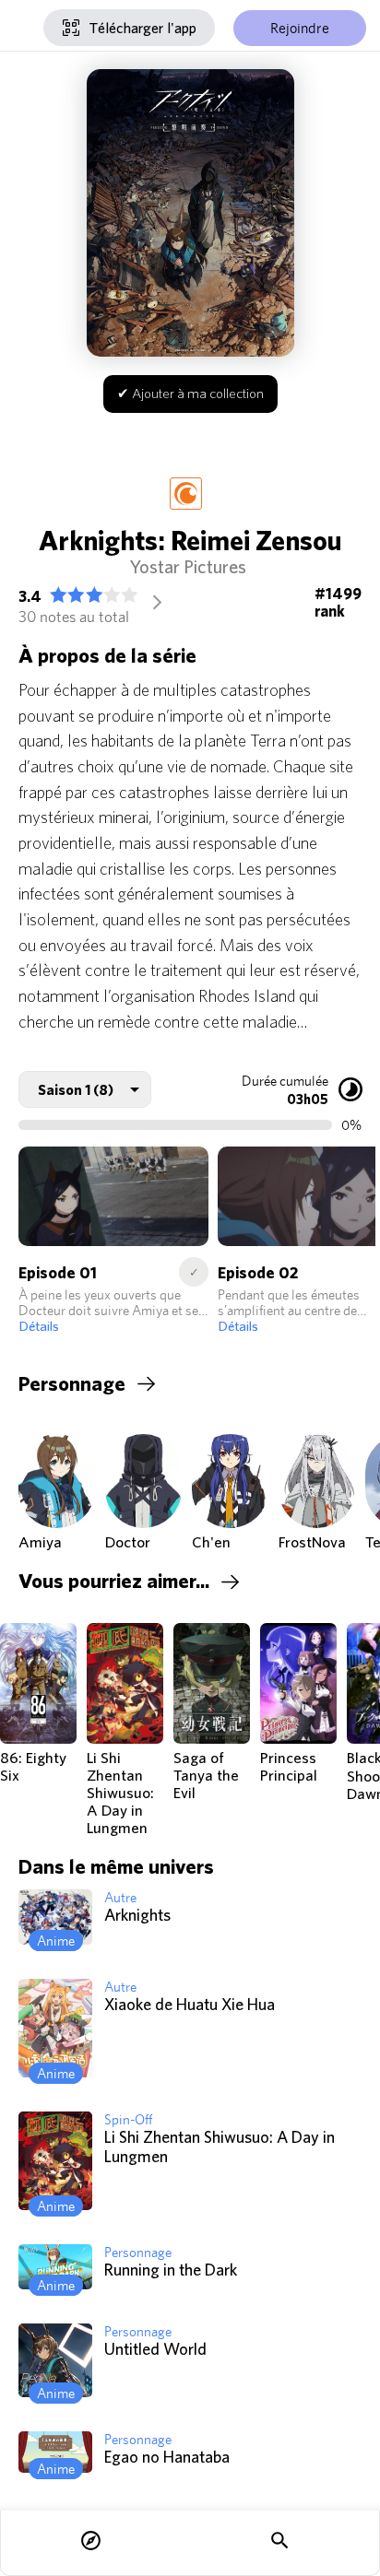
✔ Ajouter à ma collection (190, 393)
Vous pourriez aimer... (114, 1581)
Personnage (72, 1383)
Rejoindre (300, 28)
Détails (39, 1326)
